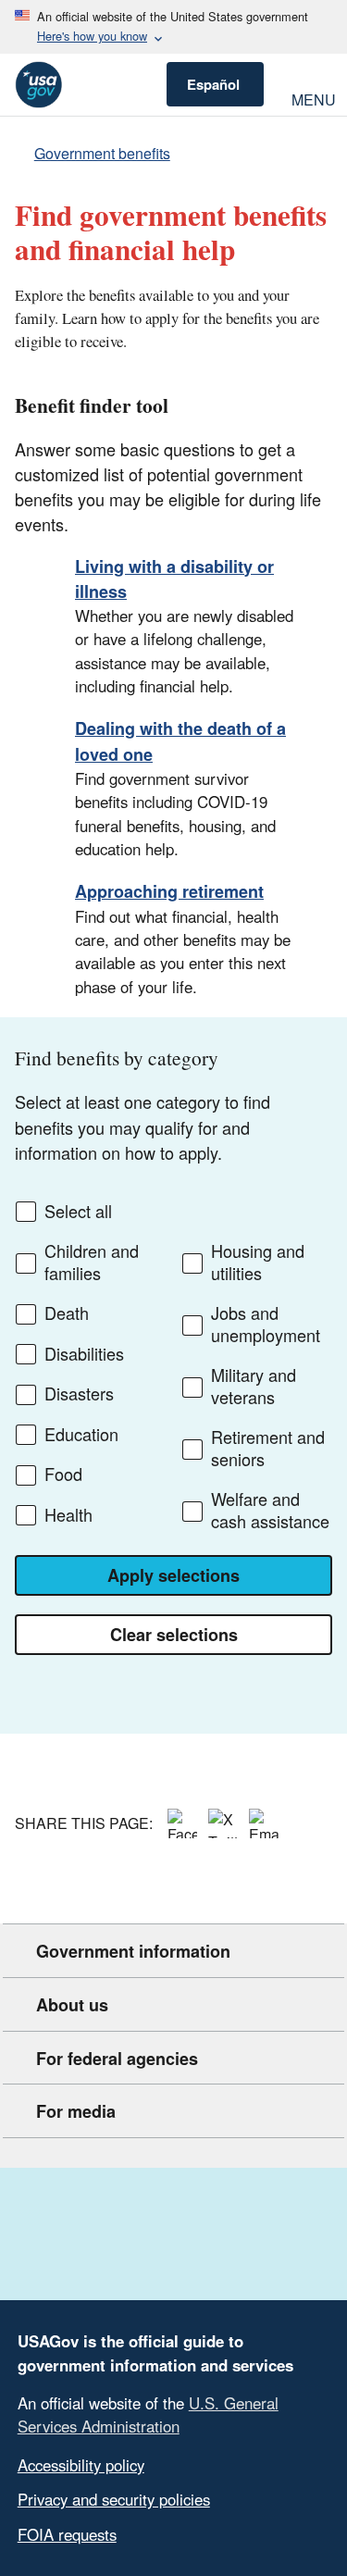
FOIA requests (67, 2534)
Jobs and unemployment (266, 1324)
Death (67, 1313)
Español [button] (213, 84)
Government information (133, 1951)
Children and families (92, 1262)
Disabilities (84, 1354)
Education (81, 1435)
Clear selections (174, 1635)
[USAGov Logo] (38, 85)
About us (72, 2005)
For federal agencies (117, 2059)
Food (63, 1475)
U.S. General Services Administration (148, 2414)
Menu (312, 98)
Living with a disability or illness (174, 579)
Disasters (79, 1394)
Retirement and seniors (268, 1448)
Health (68, 1515)
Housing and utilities (258, 1262)
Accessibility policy (81, 2465)
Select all (78, 1212)
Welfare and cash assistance (270, 1510)
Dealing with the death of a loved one (180, 741)
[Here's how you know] (173, 27)
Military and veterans (254, 1386)
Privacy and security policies (114, 2499)
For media (76, 2111)
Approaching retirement (169, 891)
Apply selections (173, 1575)
